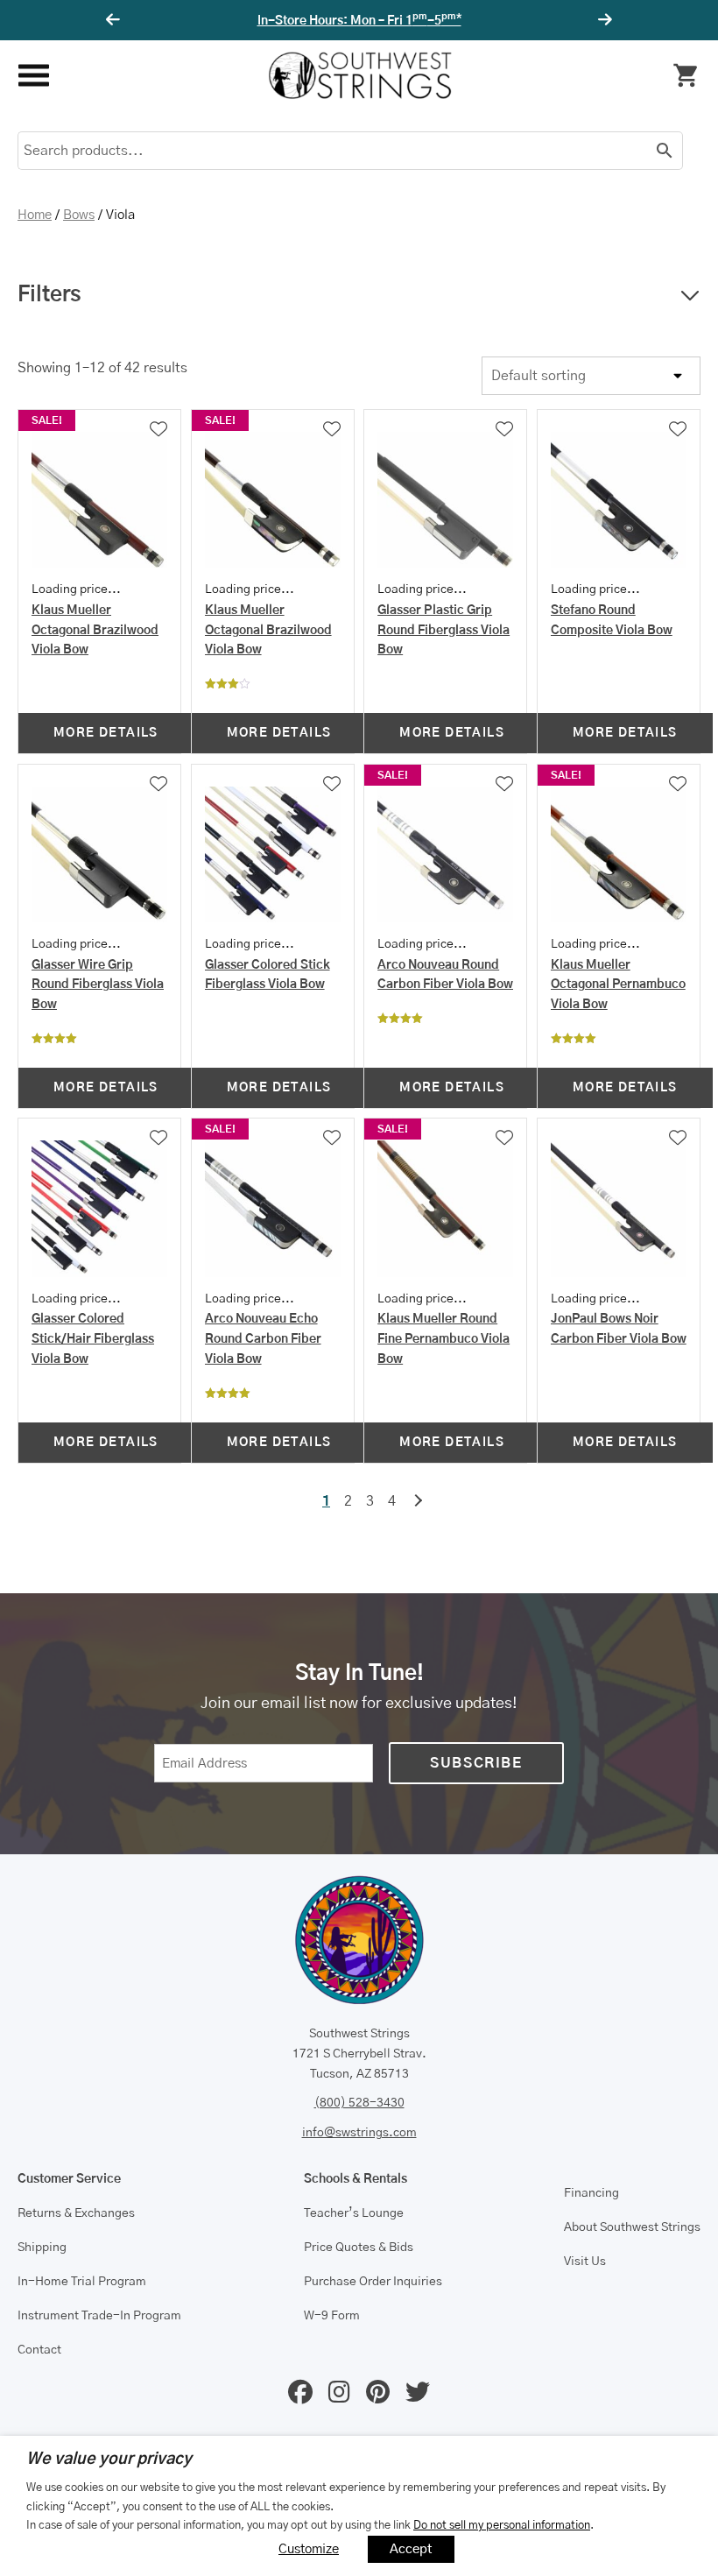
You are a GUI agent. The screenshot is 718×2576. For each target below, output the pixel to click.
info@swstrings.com (359, 2133)
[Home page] (360, 75)
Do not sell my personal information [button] (502, 2525)
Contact (39, 2350)
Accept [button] (411, 2549)
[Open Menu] (33, 76)
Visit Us (585, 2262)
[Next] (602, 20)
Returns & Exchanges (76, 2213)
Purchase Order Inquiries (373, 2282)
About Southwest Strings (632, 2227)
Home (35, 215)
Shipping (42, 2248)
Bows (79, 215)
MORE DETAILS (106, 733)
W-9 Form (332, 2316)
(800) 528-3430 (359, 2103)
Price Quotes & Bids (359, 2248)
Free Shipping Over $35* (359, 21)
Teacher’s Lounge (354, 2213)
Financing (591, 2193)
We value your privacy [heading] (109, 2460)
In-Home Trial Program (82, 2282)
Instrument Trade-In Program (99, 2316)
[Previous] (116, 20)
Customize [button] (309, 2549)
